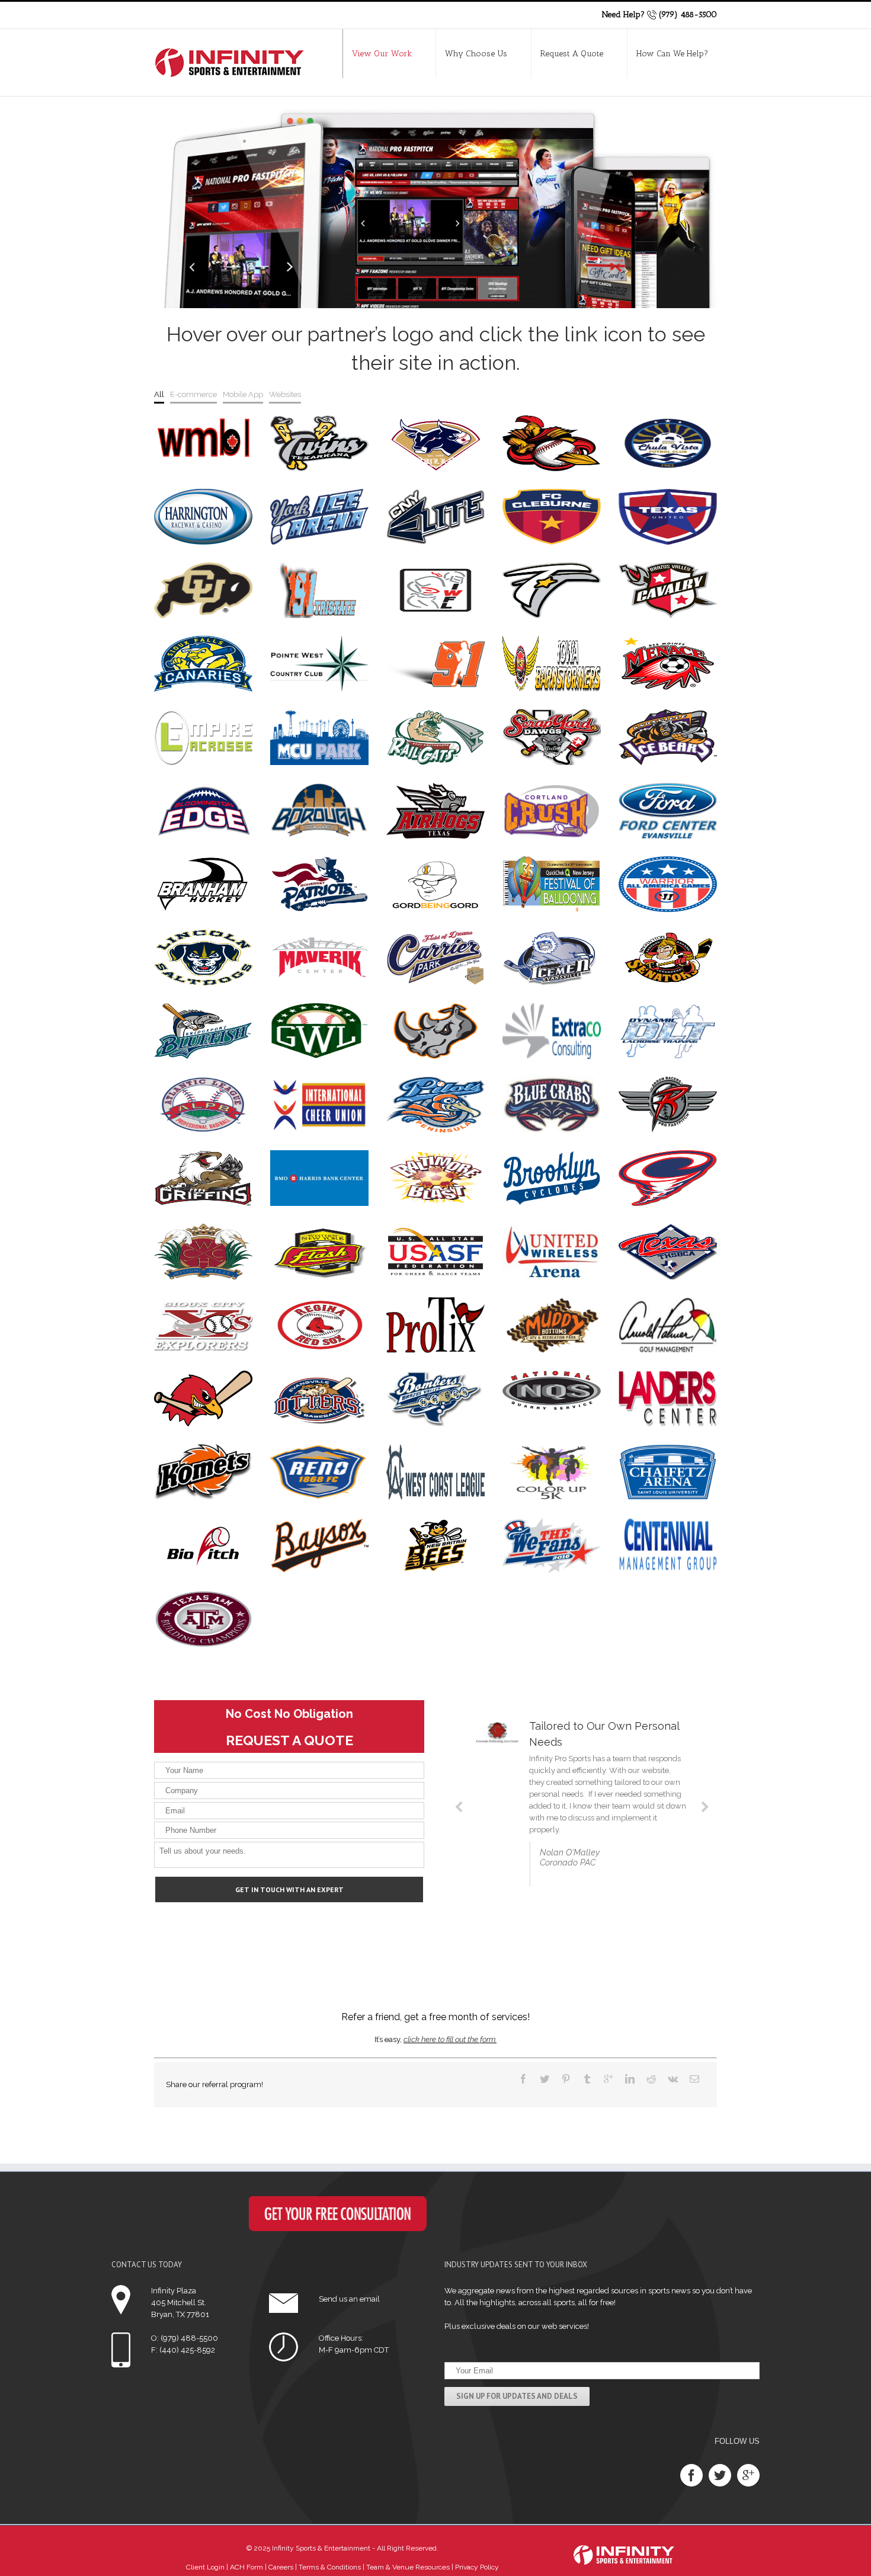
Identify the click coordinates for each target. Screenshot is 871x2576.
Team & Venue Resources (408, 2567)
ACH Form (246, 2567)
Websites (285, 394)
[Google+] (748, 2475)
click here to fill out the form (449, 2039)
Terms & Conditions (329, 2567)
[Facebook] (691, 2475)
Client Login (205, 2567)
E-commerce (193, 394)
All (159, 394)
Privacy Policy (477, 2567)
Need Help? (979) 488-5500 (659, 15)
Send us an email (349, 2299)
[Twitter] (720, 2475)
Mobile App (243, 394)
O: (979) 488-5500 (185, 2338)
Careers (280, 2567)
